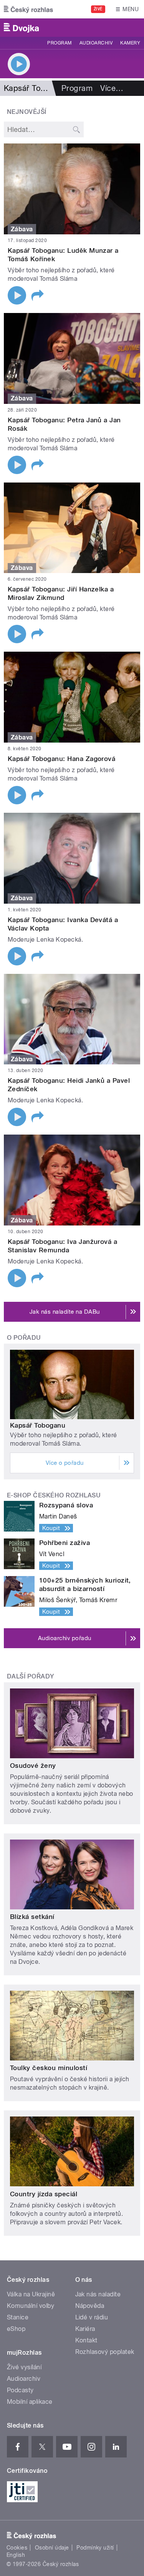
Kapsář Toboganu (38, 1425)
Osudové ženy (33, 1766)
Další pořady (31, 1676)
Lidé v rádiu (92, 2317)
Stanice (18, 2317)
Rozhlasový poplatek (105, 2352)
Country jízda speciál (44, 2194)
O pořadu (24, 1338)
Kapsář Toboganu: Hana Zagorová (61, 759)
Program (59, 43)
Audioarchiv (96, 43)
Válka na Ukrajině (31, 2294)
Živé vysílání (24, 2367)
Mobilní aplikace (30, 2402)
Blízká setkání (32, 1917)
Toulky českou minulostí (49, 2068)
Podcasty (20, 2390)
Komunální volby (31, 2306)
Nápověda (90, 2306)
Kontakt (86, 2340)
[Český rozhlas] (28, 9)
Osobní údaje (52, 2548)
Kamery (130, 43)
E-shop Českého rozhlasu (54, 1495)
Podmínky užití (95, 2548)
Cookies (17, 2548)
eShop (16, 2329)
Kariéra (85, 2329)
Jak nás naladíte (98, 2294)
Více (112, 88)
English (16, 2555)
